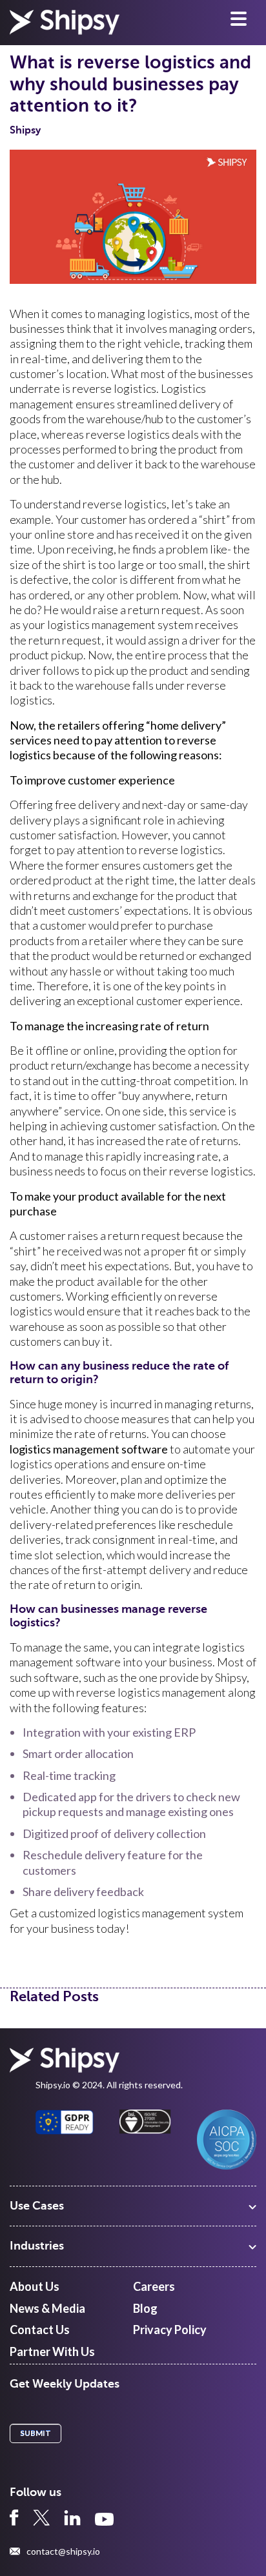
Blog (145, 2308)
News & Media (47, 2308)
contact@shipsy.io (63, 2551)
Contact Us (40, 2330)
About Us (35, 2286)
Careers (154, 2286)
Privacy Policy (170, 2330)
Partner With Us (52, 2351)
